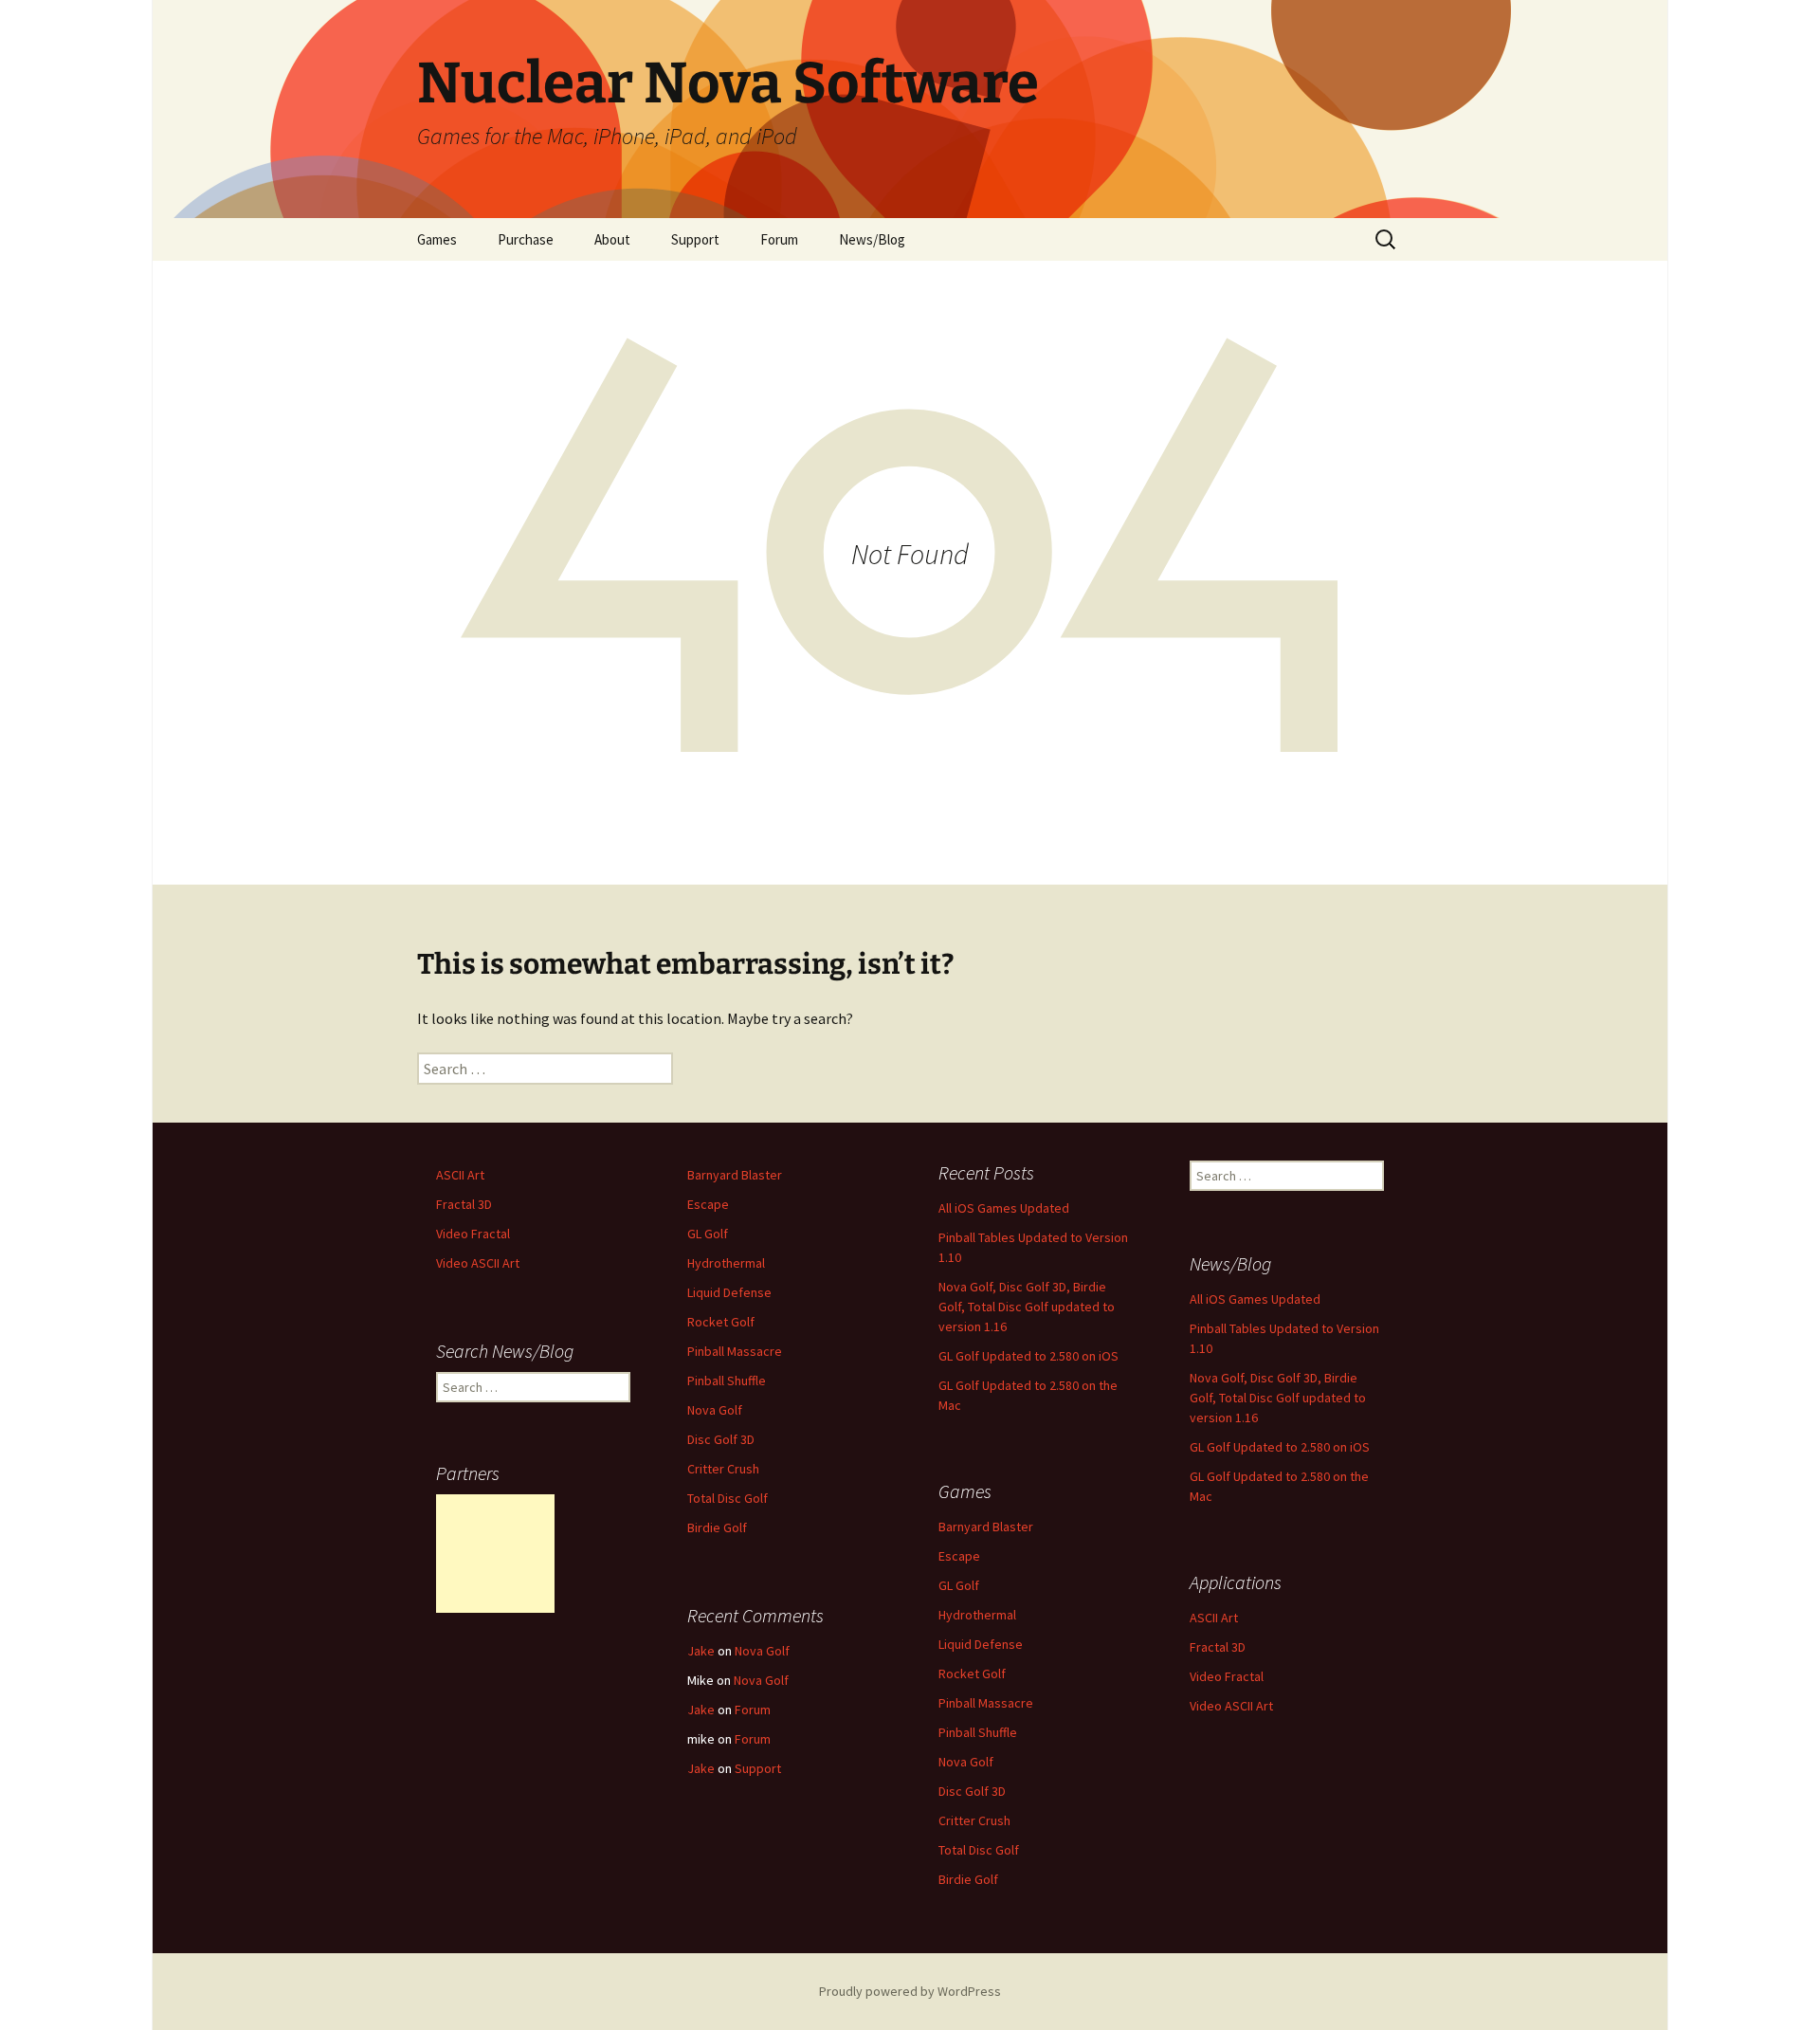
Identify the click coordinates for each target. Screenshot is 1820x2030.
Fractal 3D (464, 1204)
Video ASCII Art (478, 1263)
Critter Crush (723, 1469)
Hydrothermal (726, 1263)
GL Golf (708, 1234)
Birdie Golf (717, 1527)
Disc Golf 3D (721, 1439)
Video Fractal (473, 1234)
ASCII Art (460, 1175)
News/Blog (872, 239)
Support (695, 239)
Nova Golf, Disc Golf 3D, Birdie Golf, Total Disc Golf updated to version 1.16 (1027, 1307)
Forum (779, 239)
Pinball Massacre (735, 1351)
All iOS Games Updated (1004, 1208)
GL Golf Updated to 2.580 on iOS (1028, 1356)
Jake (701, 1651)
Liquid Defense (729, 1292)
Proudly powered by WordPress (910, 1991)
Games (437, 239)
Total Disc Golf (728, 1498)
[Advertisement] (495, 1554)
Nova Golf (715, 1410)
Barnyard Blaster (735, 1175)
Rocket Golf (721, 1322)
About (612, 239)
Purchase (526, 239)
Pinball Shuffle (727, 1381)
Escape (708, 1204)
